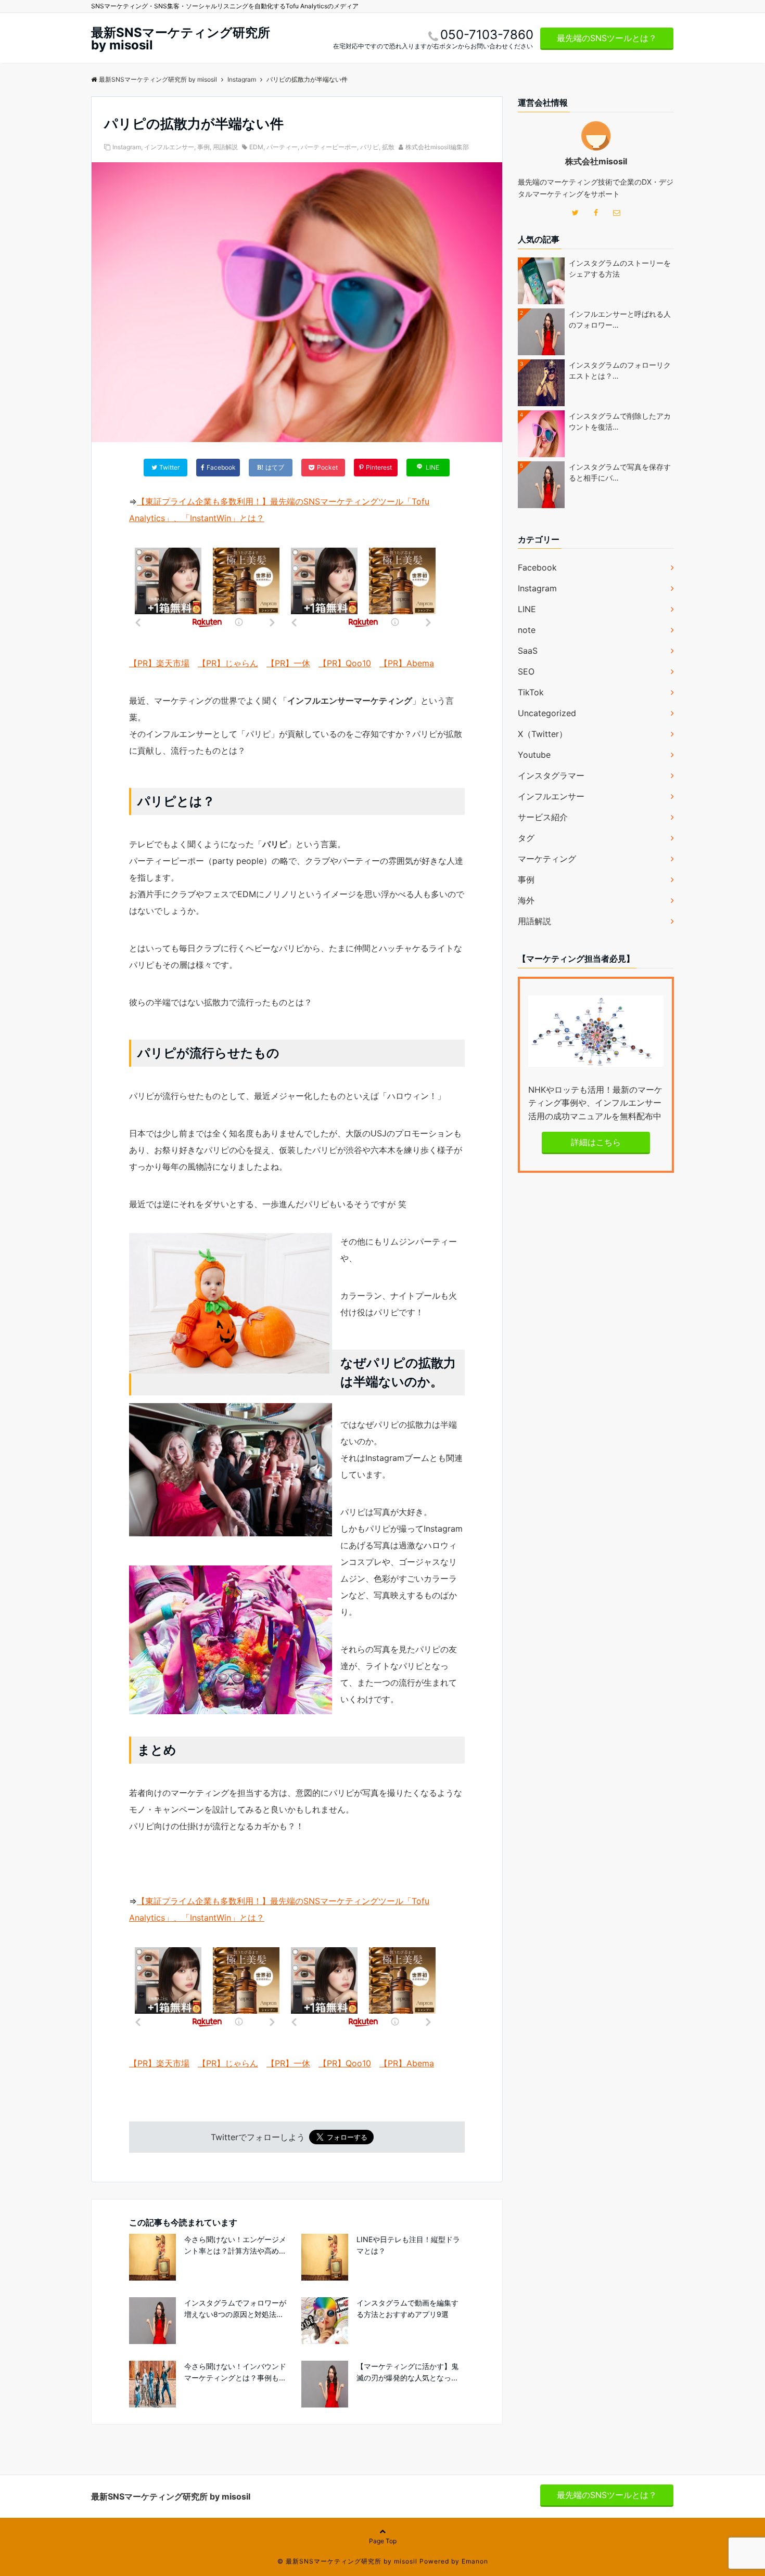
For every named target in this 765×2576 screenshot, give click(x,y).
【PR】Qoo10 (345, 663)
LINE (527, 609)
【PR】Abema (407, 663)
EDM (256, 147)
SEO (526, 671)
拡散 (388, 147)
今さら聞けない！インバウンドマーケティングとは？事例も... (235, 2372)
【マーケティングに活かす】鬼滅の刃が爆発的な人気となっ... (407, 2372)
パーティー (282, 147)
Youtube (534, 755)
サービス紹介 (543, 817)
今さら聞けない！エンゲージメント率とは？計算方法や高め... (235, 2245)
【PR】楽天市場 (159, 663)
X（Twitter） (543, 734)
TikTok (531, 692)
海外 (526, 900)
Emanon (475, 2561)
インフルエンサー (169, 147)
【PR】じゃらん (228, 663)
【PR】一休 (288, 663)
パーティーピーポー (329, 147)
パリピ (369, 147)
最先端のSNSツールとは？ (607, 38)
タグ (526, 838)
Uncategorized (547, 713)
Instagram (127, 147)
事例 (203, 147)
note (527, 630)
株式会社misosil (596, 161)
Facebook (537, 567)
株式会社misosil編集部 (437, 147)
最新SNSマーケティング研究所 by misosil (181, 39)
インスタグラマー (551, 775)
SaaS (528, 651)
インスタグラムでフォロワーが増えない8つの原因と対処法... (235, 2308)
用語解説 (225, 147)
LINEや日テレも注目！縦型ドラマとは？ (408, 2245)
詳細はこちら (596, 1142)
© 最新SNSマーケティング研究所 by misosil (347, 2561)
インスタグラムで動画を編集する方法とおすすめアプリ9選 (407, 2308)
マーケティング (547, 859)
